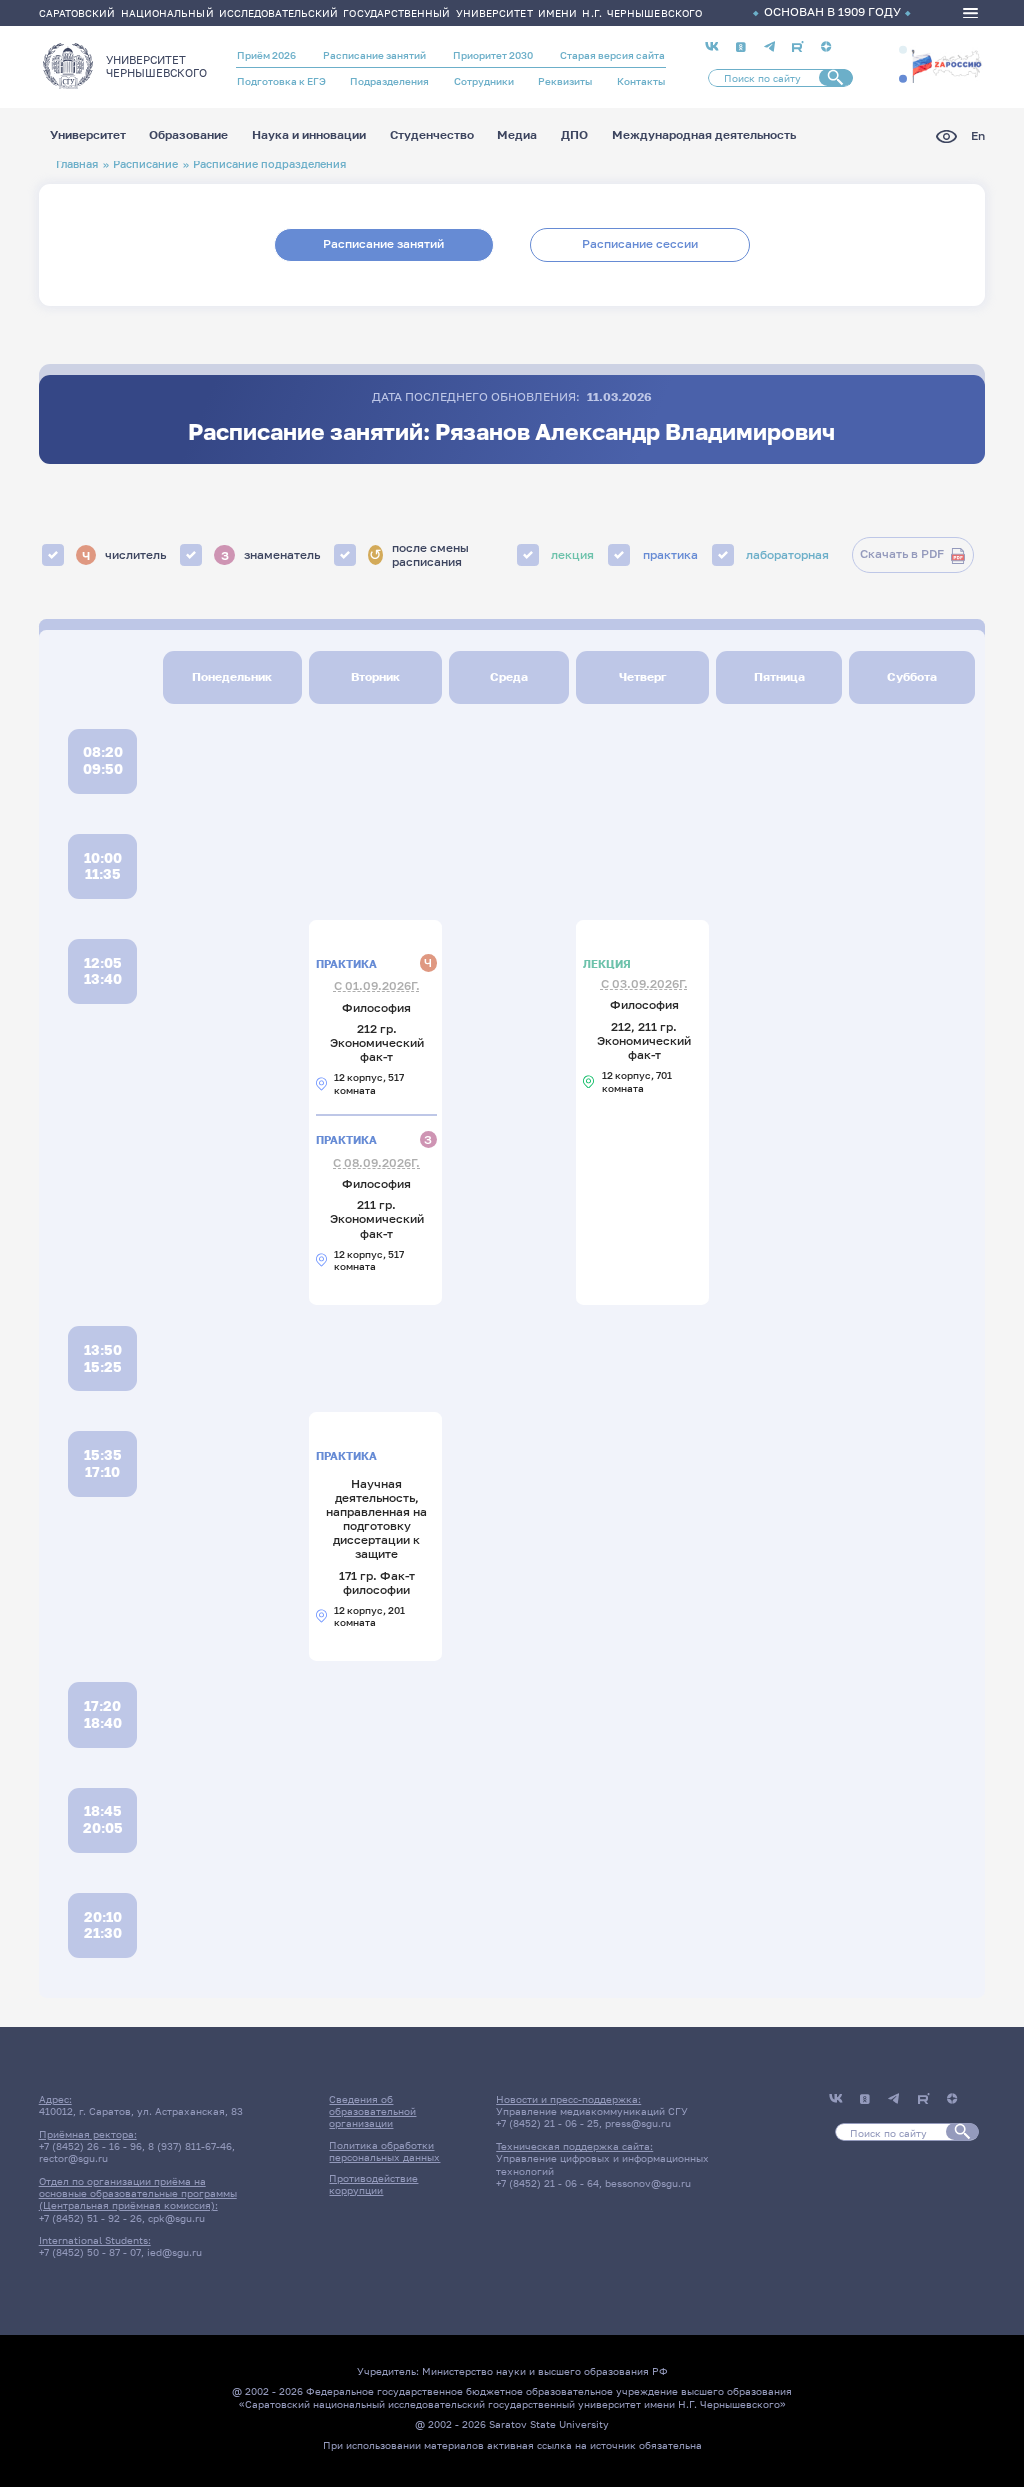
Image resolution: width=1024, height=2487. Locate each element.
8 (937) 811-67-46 (190, 2146)
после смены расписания (419, 555)
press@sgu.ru (638, 2123)
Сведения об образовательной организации (372, 2111)
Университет (88, 136)
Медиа (517, 136)
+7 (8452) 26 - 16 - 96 (90, 2146)
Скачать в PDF (902, 554)
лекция (572, 555)
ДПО (574, 136)
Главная (77, 163)
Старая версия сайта (612, 55)
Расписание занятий (374, 55)
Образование (188, 136)
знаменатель (270, 554)
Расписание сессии (640, 244)
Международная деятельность (704, 136)
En (978, 136)
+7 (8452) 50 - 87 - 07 (90, 2252)
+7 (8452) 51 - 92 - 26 (90, 2218)
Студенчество (432, 136)
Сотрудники (484, 81)
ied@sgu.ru (174, 2252)
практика (670, 555)
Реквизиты (565, 81)
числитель (124, 554)
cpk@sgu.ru (176, 2218)
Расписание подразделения (269, 163)
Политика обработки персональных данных (384, 2151)
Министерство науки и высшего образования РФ (545, 2371)
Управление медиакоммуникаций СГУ (592, 2111)
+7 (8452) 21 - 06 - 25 (547, 2123)
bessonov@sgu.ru (648, 2183)
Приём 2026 (266, 55)
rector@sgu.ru (73, 2158)
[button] (903, 50)
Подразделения (389, 81)
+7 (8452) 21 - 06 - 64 (547, 2183)
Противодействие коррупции (373, 2184)
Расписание (145, 163)
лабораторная (787, 555)
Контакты (641, 81)
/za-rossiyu (946, 64)
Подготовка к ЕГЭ (281, 81)
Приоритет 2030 (493, 55)
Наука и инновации (309, 136)
